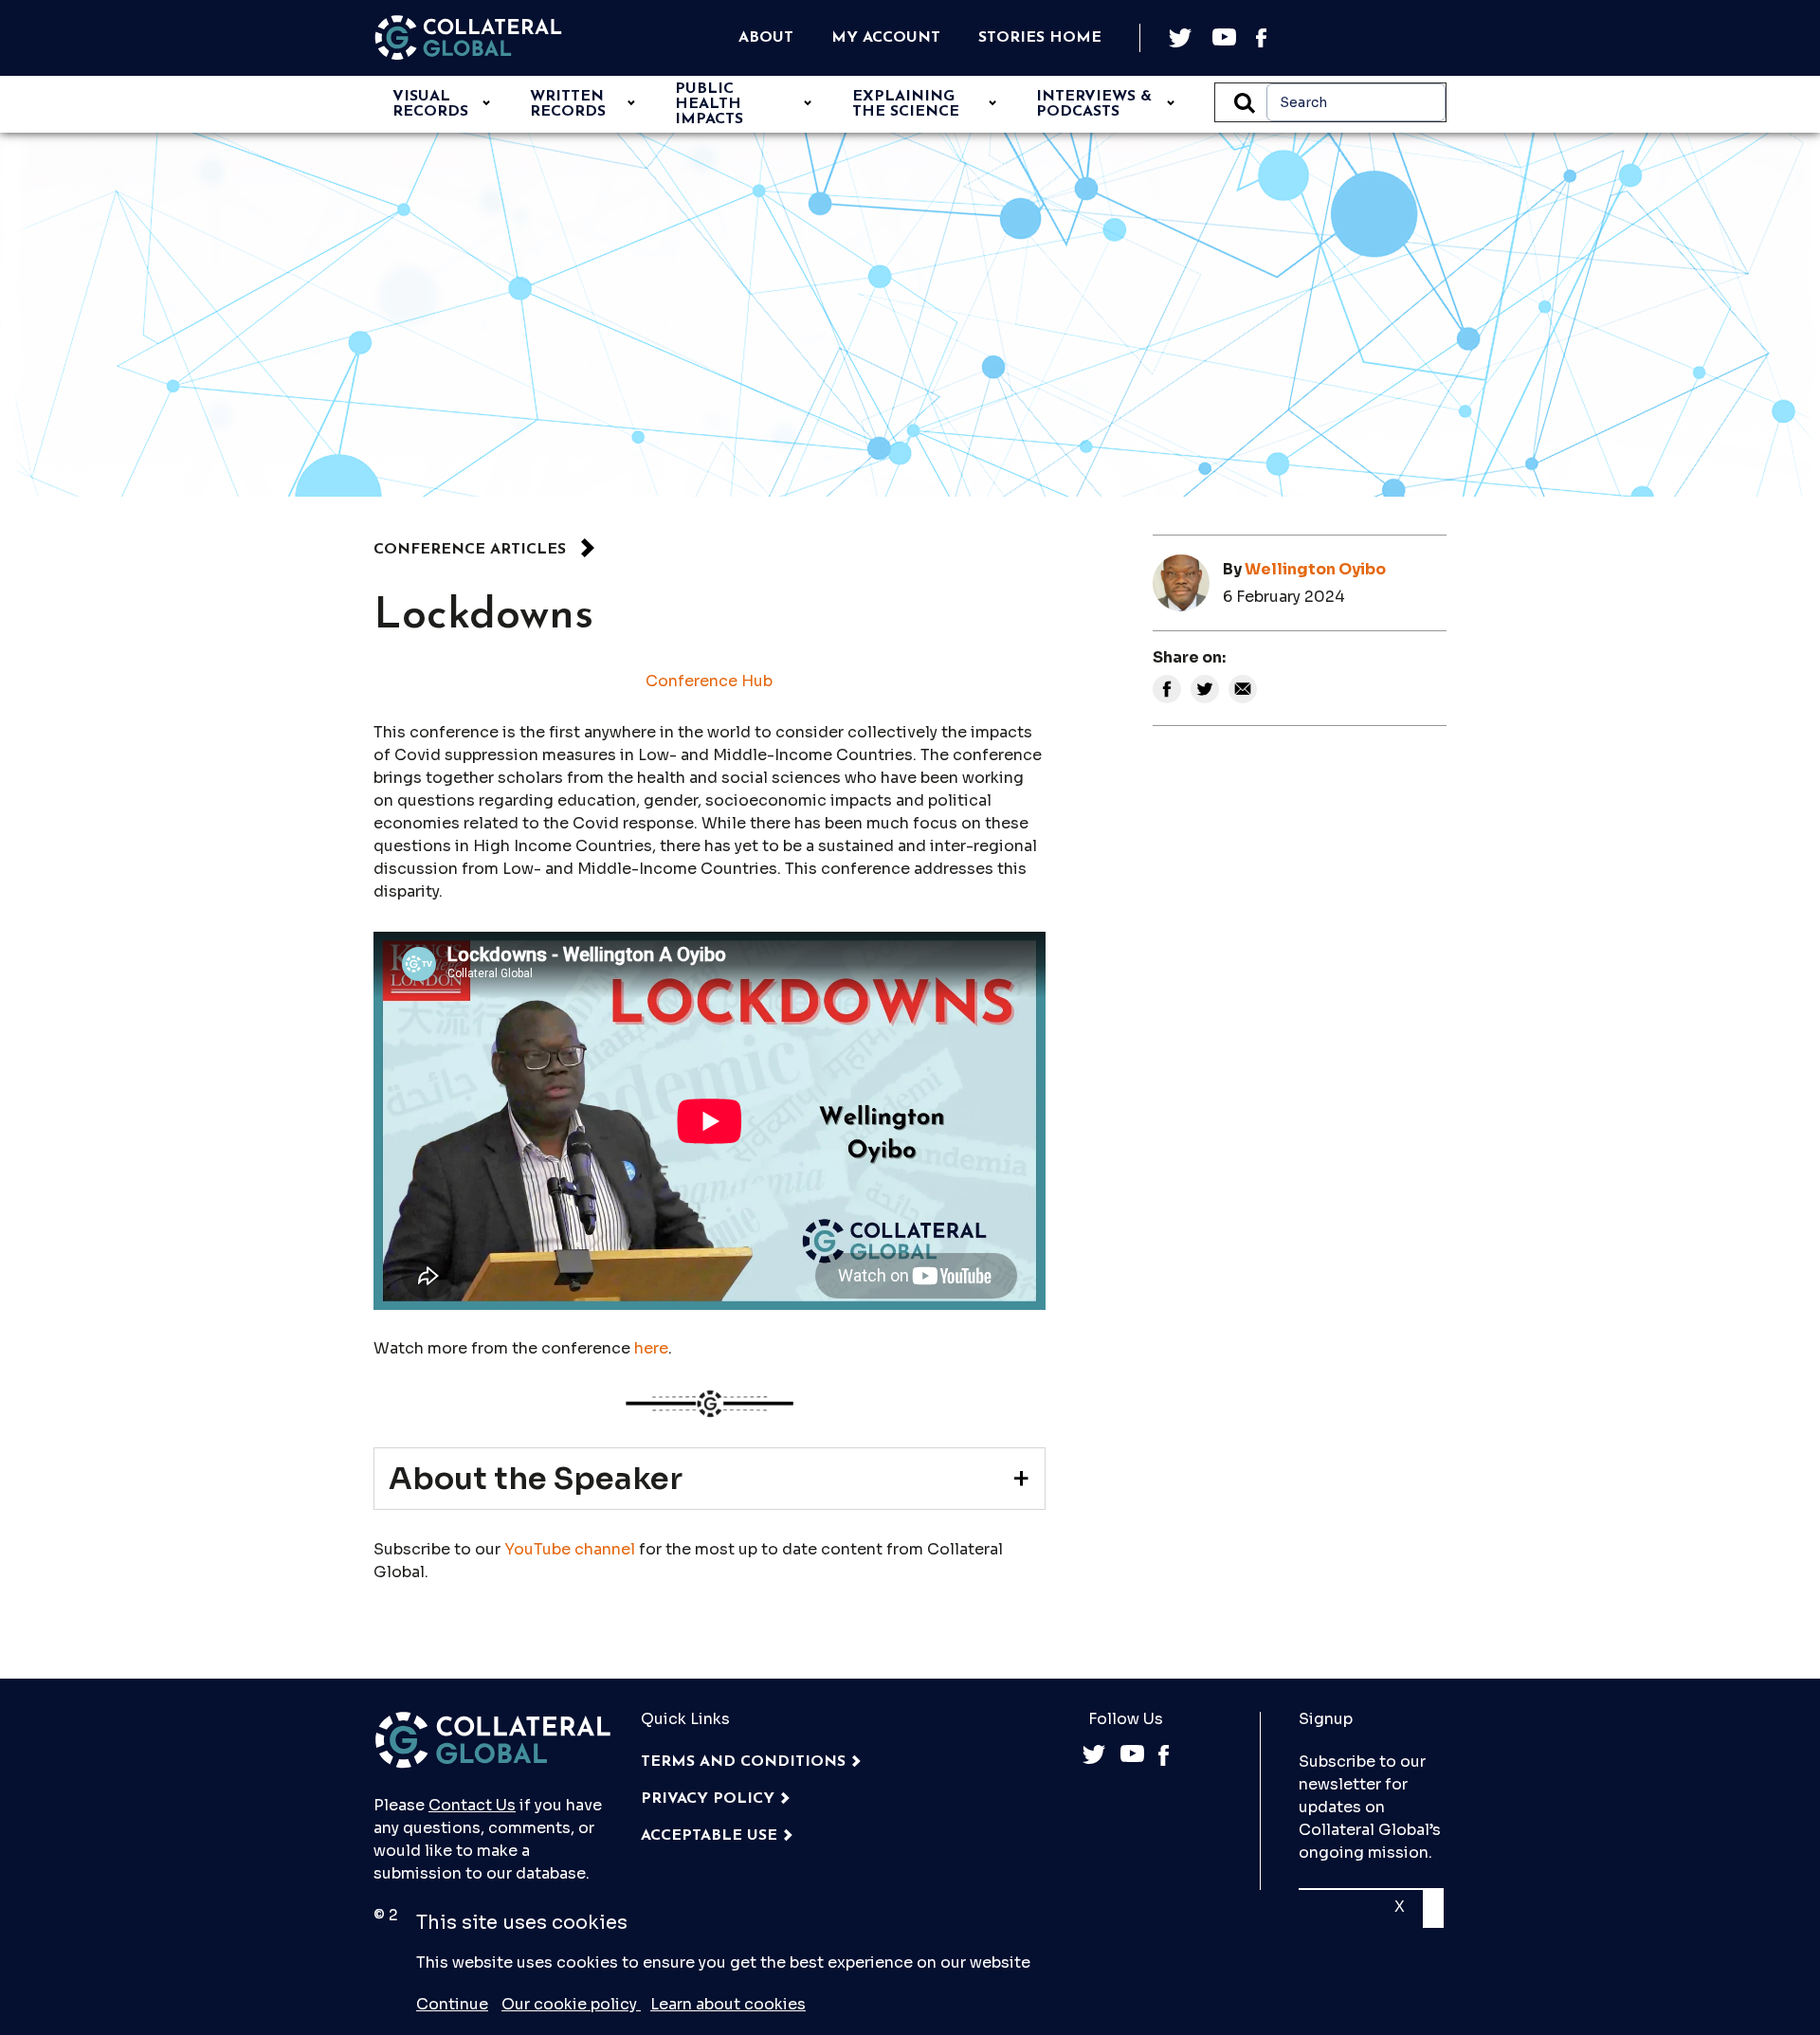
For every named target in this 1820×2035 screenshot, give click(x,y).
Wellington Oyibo (1315, 569)
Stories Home (1040, 38)
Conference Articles (470, 550)
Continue (452, 2004)
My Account (886, 38)
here (651, 1348)
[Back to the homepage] (468, 38)
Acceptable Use (709, 1836)
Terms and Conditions (743, 1762)
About (766, 38)
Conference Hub (709, 681)
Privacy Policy (708, 1799)
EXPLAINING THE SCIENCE (906, 104)
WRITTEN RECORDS (568, 104)
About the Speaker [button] (536, 1479)
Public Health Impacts (709, 104)
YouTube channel (570, 1549)
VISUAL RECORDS (430, 104)
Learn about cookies (728, 2004)
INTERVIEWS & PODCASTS (1094, 104)
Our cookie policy (571, 2004)
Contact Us (472, 1805)
